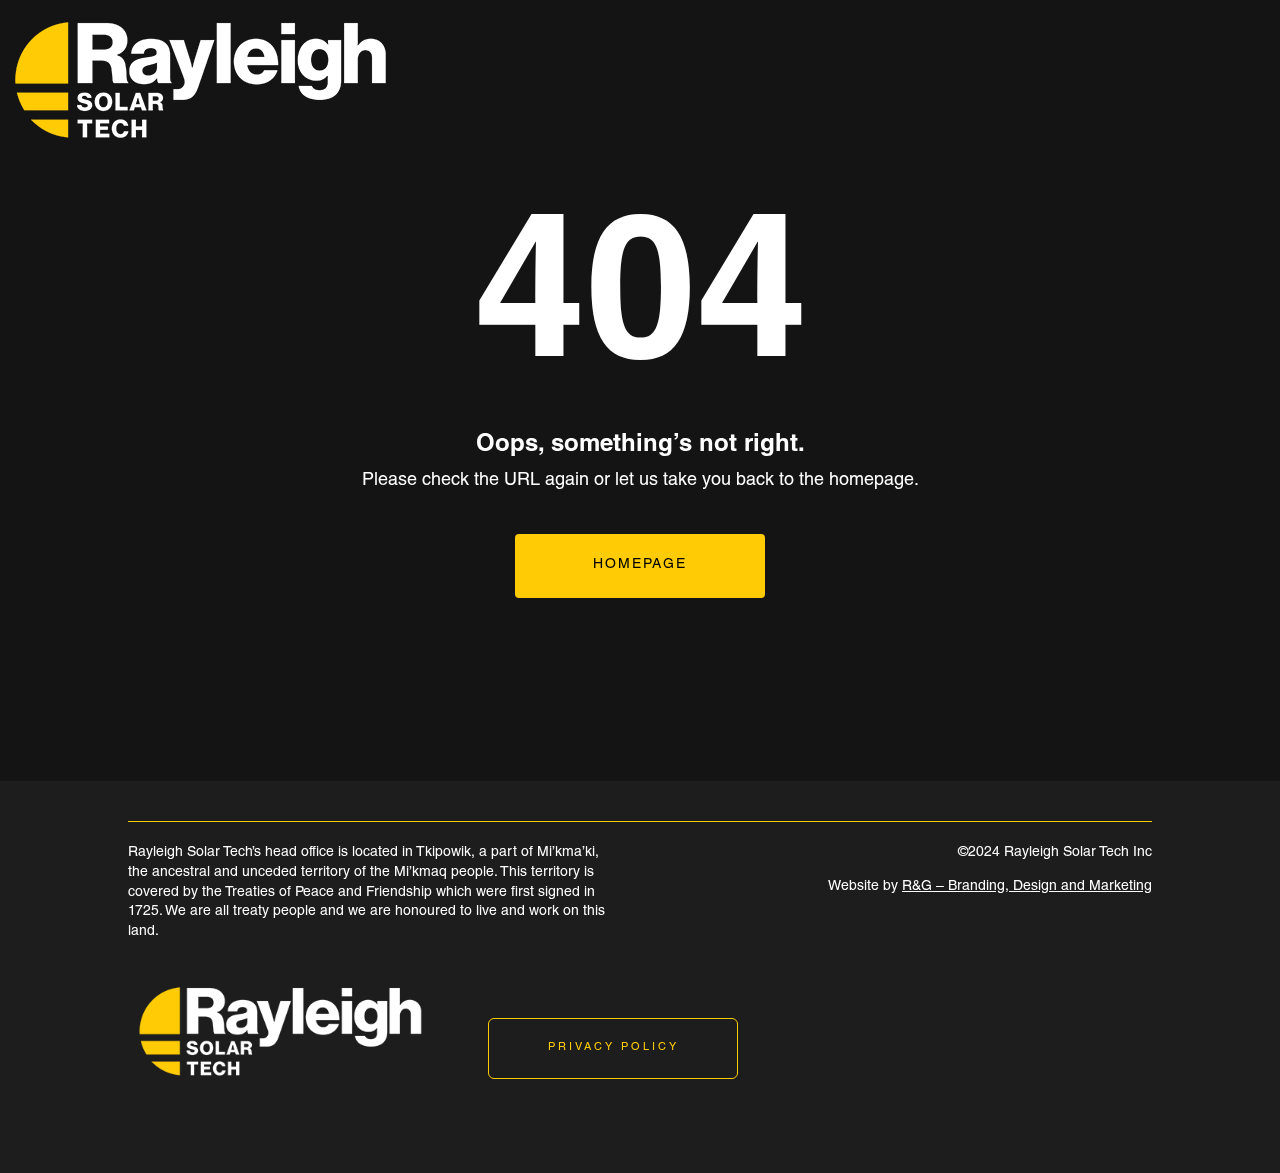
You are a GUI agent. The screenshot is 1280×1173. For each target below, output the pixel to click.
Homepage (640, 565)
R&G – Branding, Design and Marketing (1027, 887)
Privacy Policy (613, 1047)
